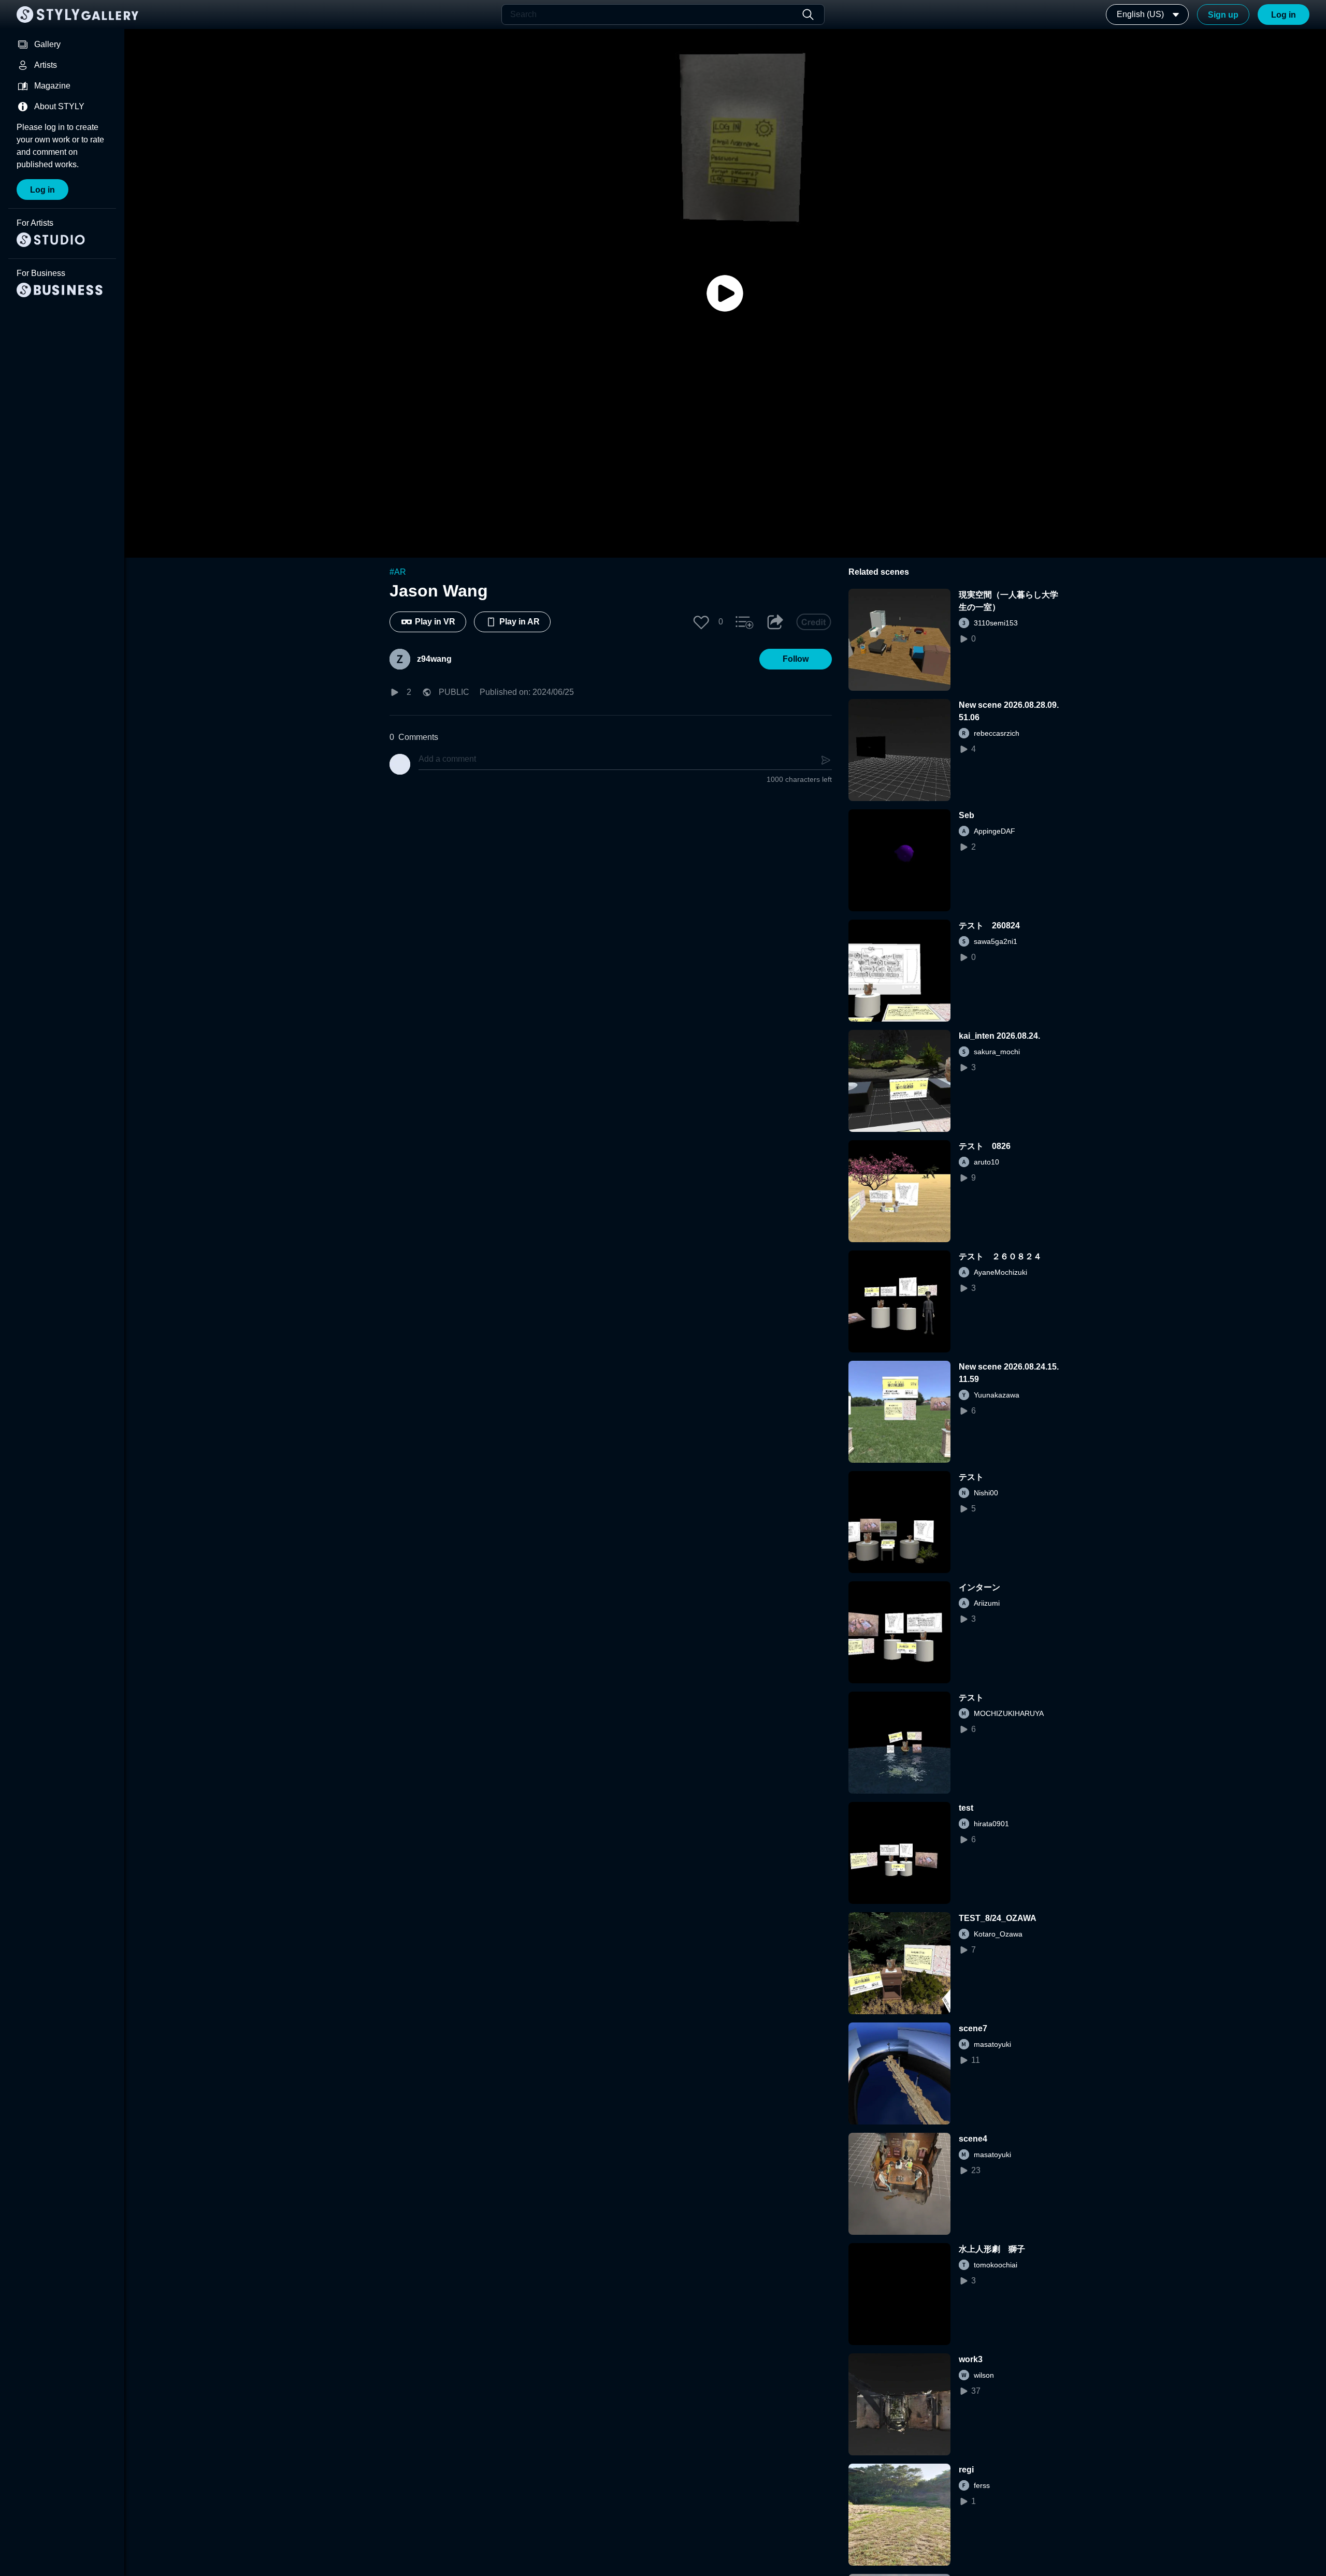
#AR (398, 572)
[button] (701, 622)
